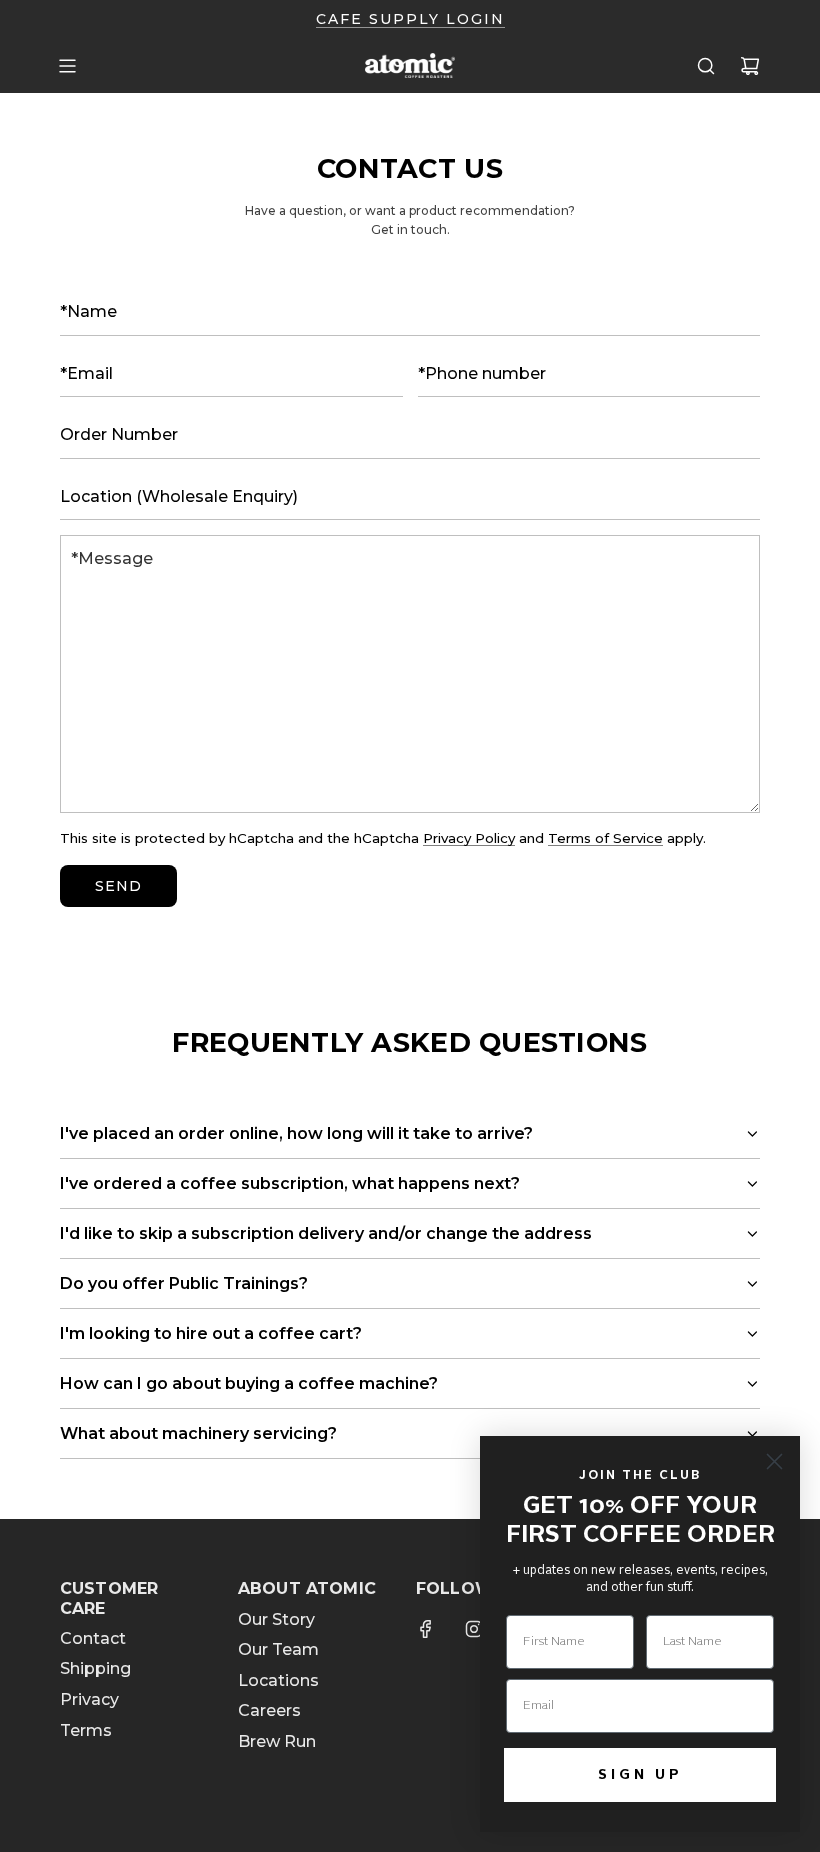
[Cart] (750, 66)
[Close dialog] (774, 1461)
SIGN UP (640, 1775)
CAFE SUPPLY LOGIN (410, 19)
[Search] (706, 66)
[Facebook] (426, 1629)
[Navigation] (67, 66)
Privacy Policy (469, 838)
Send (118, 886)
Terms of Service (605, 838)
